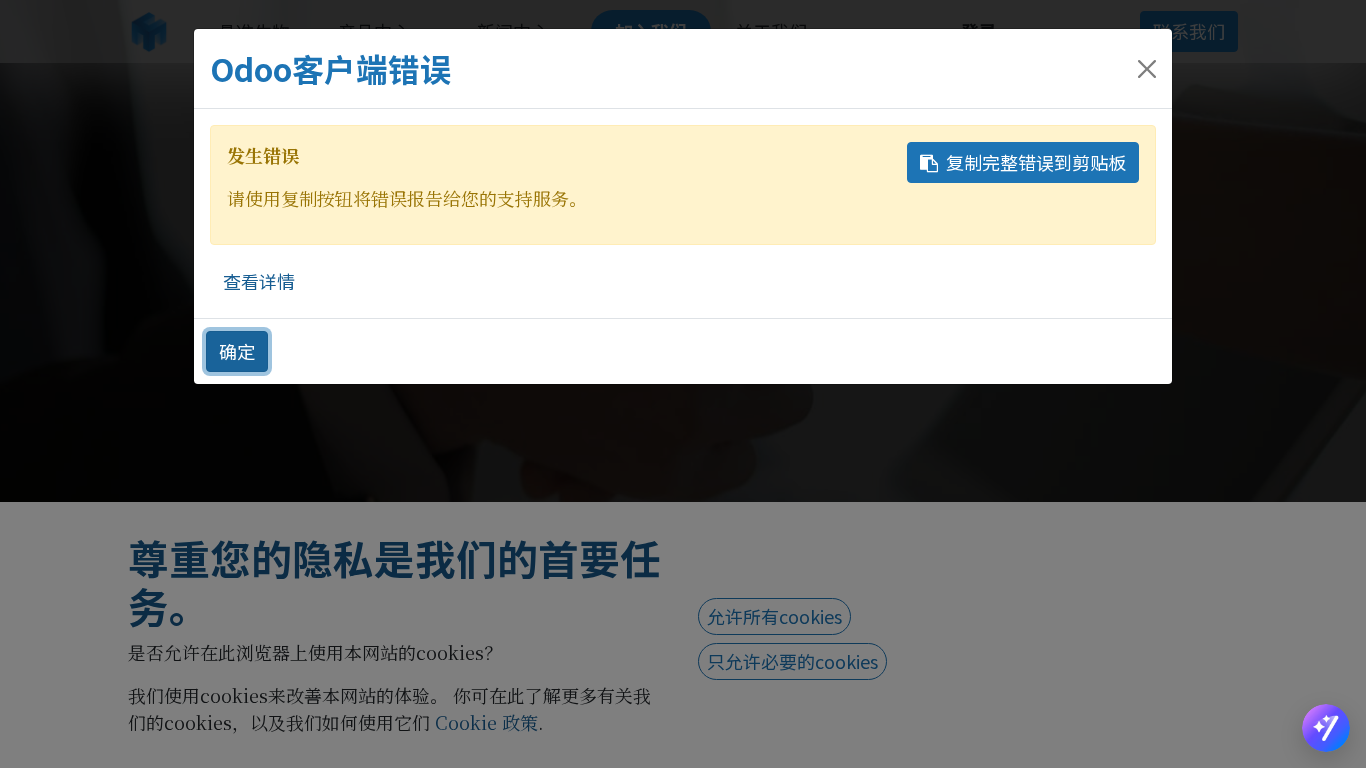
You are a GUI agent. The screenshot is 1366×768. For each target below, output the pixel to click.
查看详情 (259, 281)
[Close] (1147, 69)
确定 (237, 351)
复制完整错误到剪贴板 (1036, 162)
